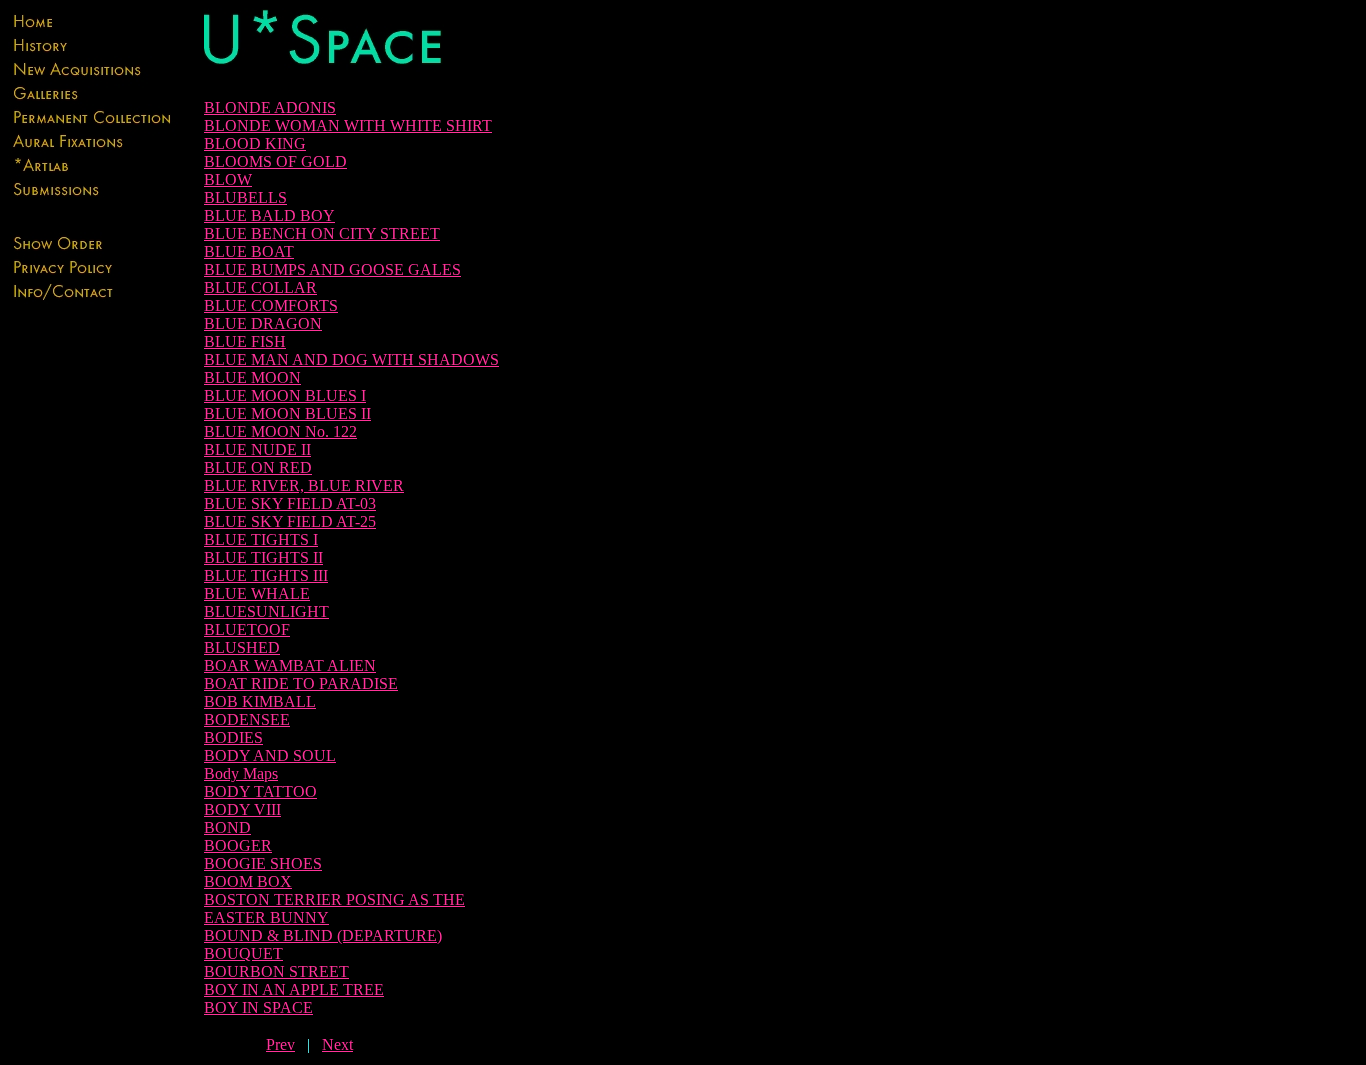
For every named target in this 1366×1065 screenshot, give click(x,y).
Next (337, 1044)
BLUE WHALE (257, 593)
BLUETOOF (247, 629)
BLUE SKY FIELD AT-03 (290, 503)
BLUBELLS (245, 197)
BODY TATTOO (260, 791)
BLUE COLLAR (260, 287)
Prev (280, 1044)
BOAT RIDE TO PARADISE (301, 683)
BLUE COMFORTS (271, 305)
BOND (227, 827)
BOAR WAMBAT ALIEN (290, 665)
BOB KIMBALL (260, 701)
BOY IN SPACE (258, 1007)
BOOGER (238, 845)
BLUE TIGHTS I (261, 539)
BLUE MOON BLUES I (285, 395)
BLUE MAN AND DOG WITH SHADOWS (351, 359)
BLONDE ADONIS (270, 107)
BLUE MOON (252, 377)
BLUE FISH (245, 341)
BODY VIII (242, 809)
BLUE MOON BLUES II (287, 413)
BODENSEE (247, 719)
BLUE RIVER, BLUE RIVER (304, 485)
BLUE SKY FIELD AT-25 (290, 521)
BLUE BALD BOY (269, 215)
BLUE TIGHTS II (263, 557)
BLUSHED (242, 647)
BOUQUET (243, 953)
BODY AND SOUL (270, 755)
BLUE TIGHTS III (266, 575)
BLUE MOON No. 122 (280, 431)
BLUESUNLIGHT (266, 611)
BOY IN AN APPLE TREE (294, 989)
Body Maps (241, 773)
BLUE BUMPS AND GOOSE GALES (332, 269)
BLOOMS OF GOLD (275, 161)
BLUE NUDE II (257, 449)
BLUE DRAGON (263, 323)
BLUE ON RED (258, 467)
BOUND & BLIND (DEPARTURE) (323, 935)
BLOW (228, 179)
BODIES (233, 737)
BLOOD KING (255, 143)
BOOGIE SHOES (263, 863)
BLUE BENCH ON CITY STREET (322, 233)
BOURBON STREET (276, 971)
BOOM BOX (248, 881)
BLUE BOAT (249, 251)
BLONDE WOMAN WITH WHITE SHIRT (348, 125)
